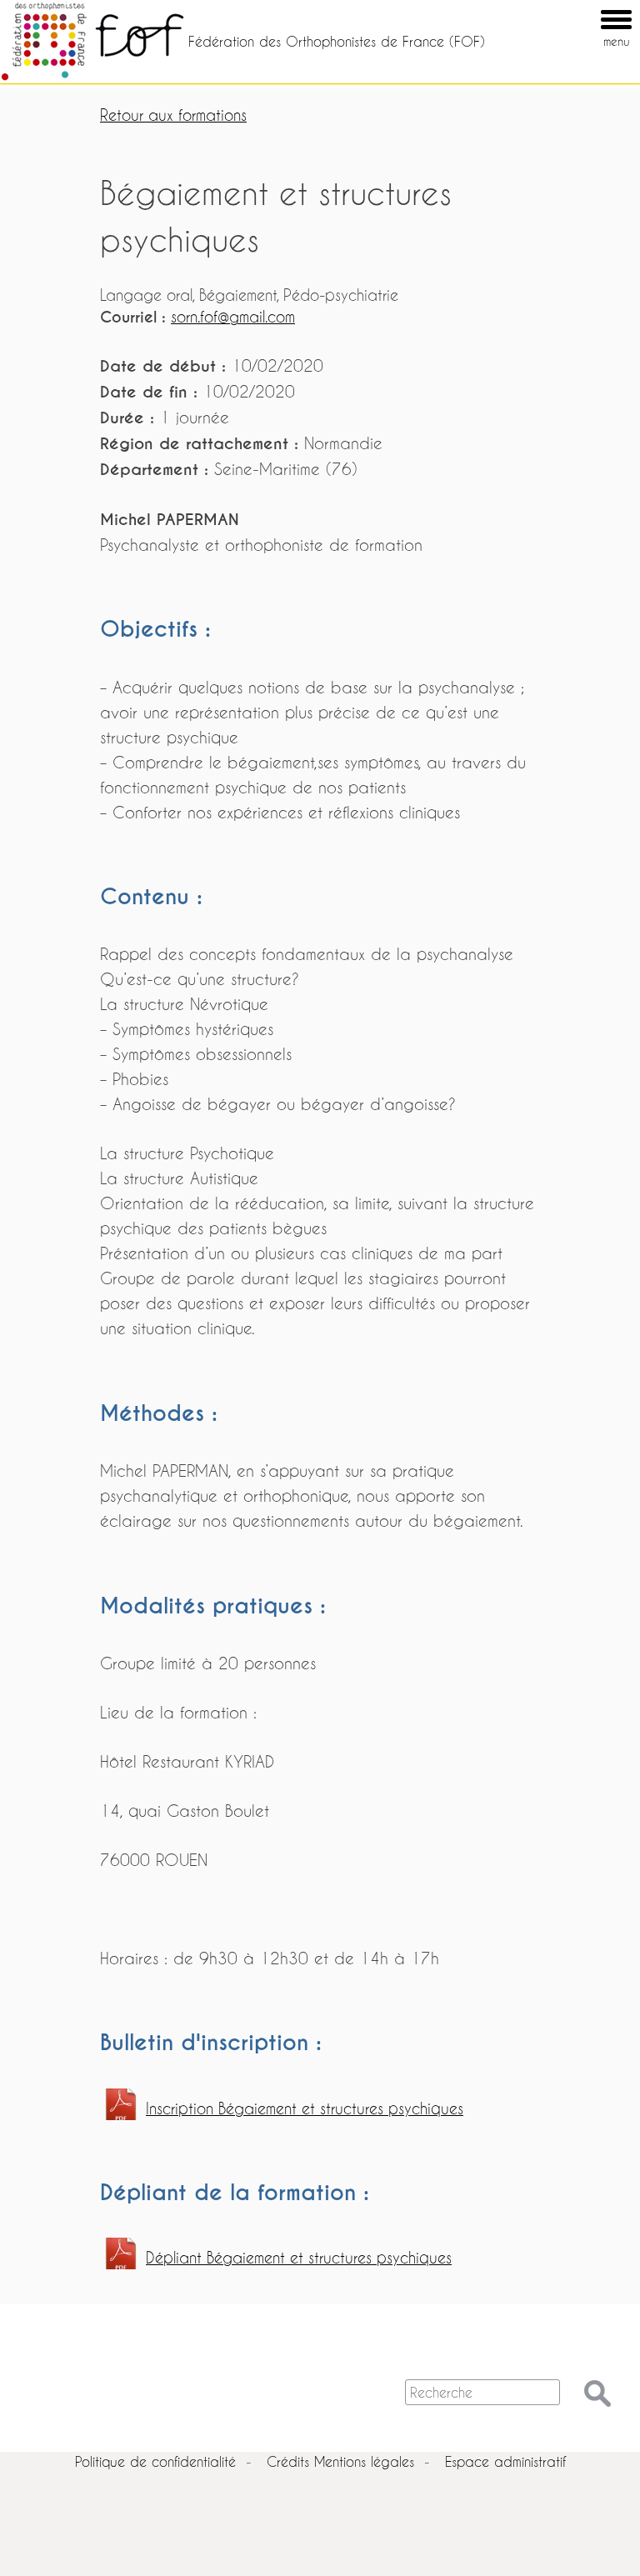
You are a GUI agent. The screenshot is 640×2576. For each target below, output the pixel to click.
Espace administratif (505, 2461)
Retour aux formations (173, 115)
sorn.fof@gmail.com (233, 317)
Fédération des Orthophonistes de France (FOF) (337, 41)
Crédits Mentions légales (340, 2461)
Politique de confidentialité (155, 2461)
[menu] (592, 8)
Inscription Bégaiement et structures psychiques (305, 2109)
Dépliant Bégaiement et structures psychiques (299, 2258)
